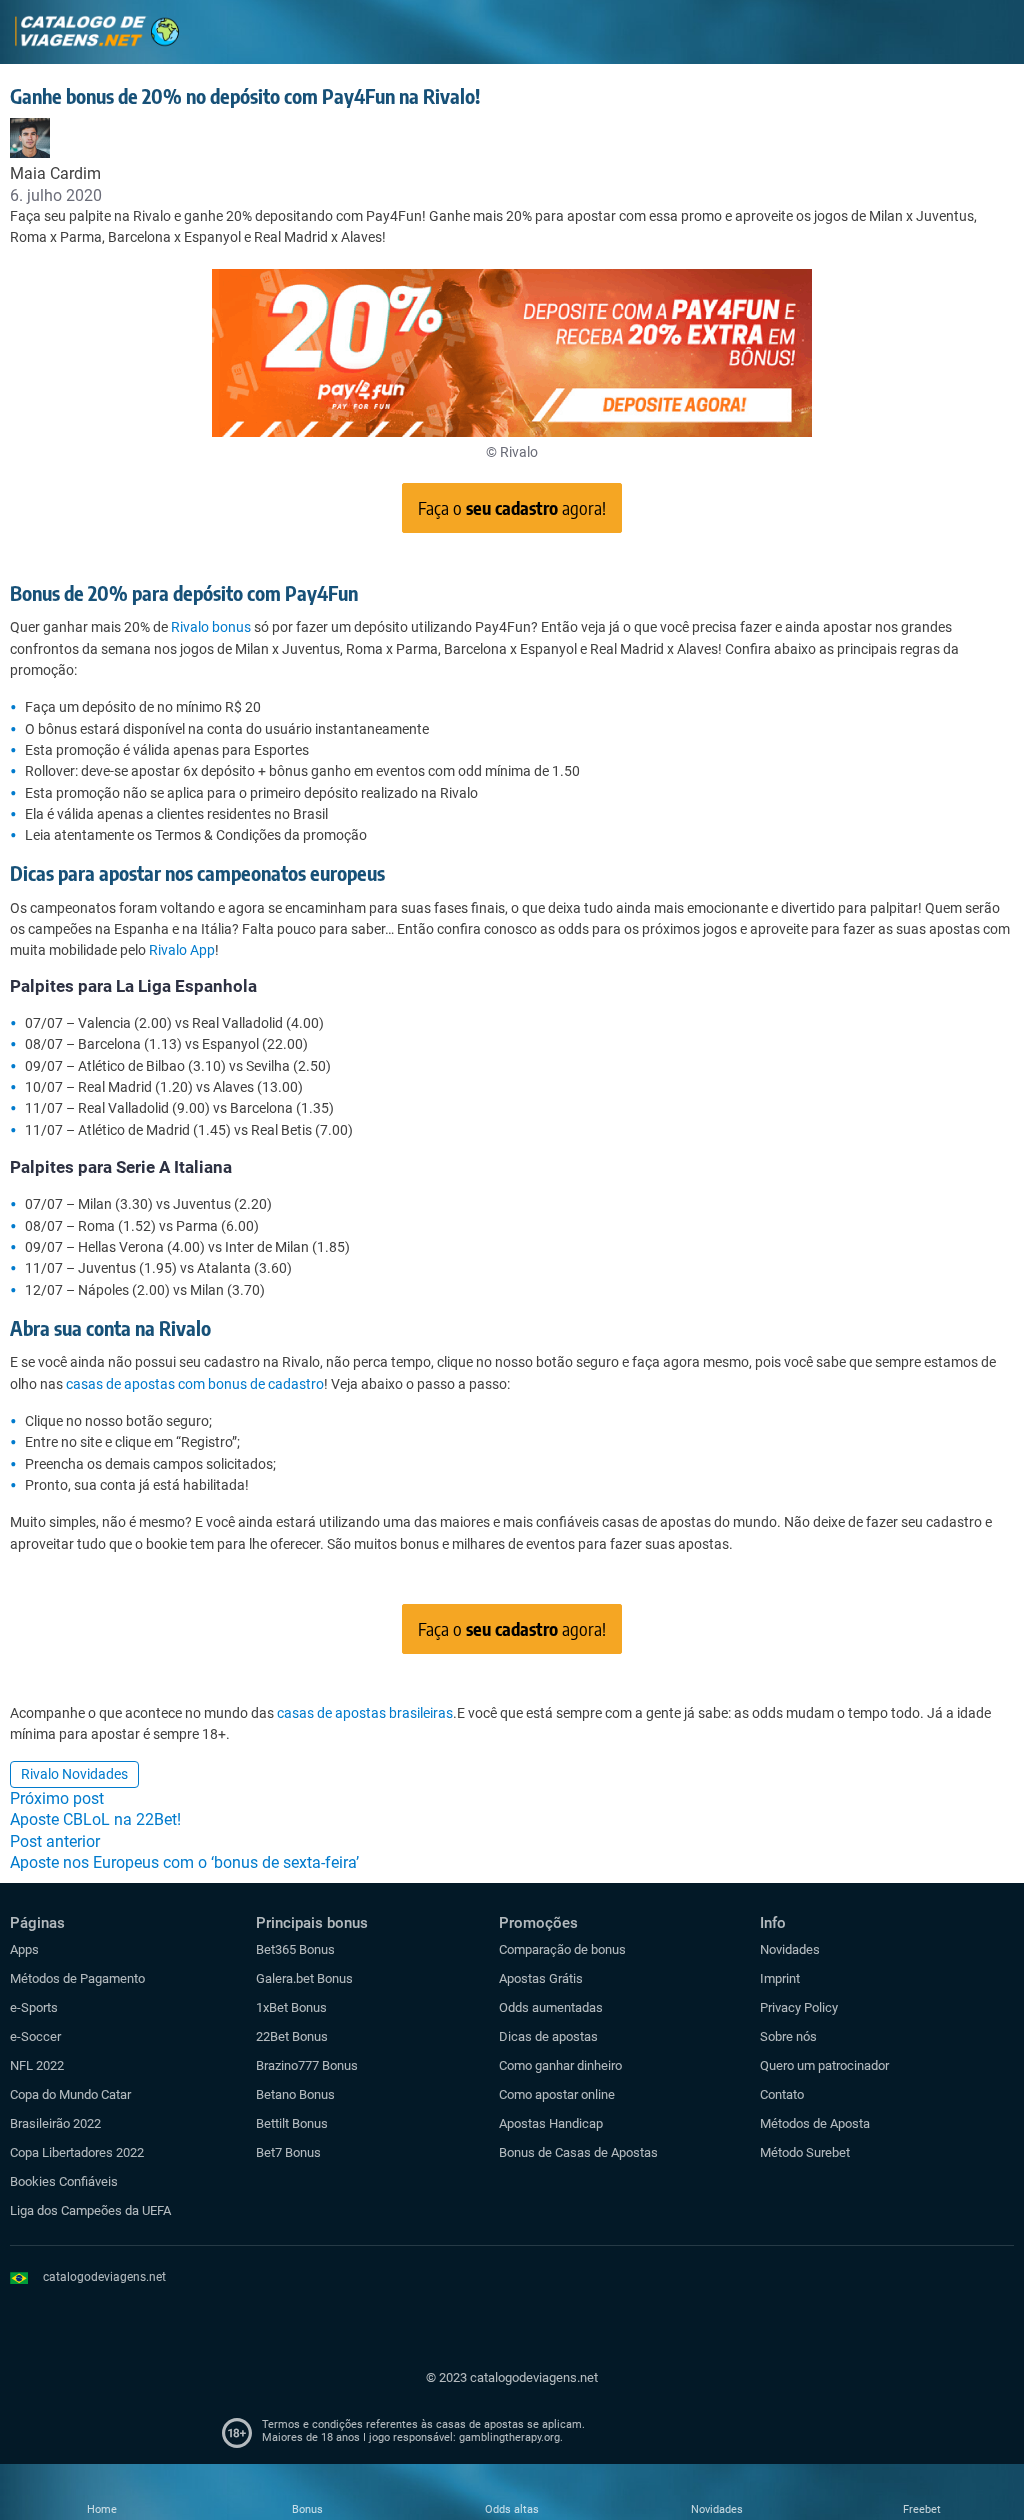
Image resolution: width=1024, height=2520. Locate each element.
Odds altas (512, 2509)
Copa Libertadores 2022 (77, 2152)
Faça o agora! (512, 507)
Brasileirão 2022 (55, 2123)
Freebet (922, 2509)
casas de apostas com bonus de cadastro (195, 1384)
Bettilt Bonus (292, 2123)
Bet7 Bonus (288, 2152)
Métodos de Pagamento (77, 1978)
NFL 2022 (37, 2065)
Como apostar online (557, 2094)
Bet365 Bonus (295, 1949)
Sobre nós (788, 2036)
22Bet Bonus (292, 2036)
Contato (782, 2094)
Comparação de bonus (562, 1949)
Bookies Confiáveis (64, 2181)
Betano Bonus (295, 2094)
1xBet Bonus (291, 2007)
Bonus (307, 2509)
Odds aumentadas (551, 2007)
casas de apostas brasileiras (365, 1713)
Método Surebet (805, 2152)
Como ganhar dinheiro (560, 2065)
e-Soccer (35, 2036)
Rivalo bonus (211, 627)
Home (102, 2509)
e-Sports (34, 2007)
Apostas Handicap (551, 2123)
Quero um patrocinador (824, 2065)
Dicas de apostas (548, 2036)
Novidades (790, 1949)
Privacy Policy (799, 2007)
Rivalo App (182, 950)
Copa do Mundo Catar (70, 2094)
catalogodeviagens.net (104, 2277)
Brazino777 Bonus (307, 2065)
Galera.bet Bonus (304, 1978)
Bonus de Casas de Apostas (578, 2152)
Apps (24, 1949)
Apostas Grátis (541, 1978)
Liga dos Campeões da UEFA (90, 2210)
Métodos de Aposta (815, 2123)
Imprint (780, 1978)
